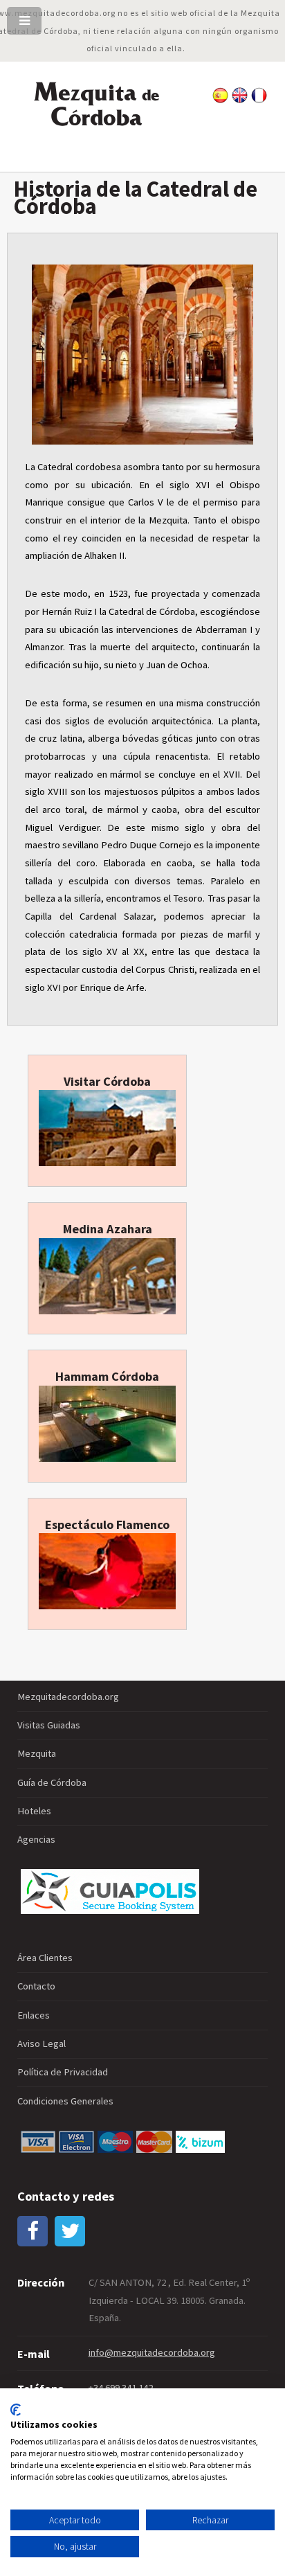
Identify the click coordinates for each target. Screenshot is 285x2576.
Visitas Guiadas (49, 1725)
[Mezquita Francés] (259, 100)
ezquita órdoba (96, 105)
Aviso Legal (42, 2043)
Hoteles (34, 1811)
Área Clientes (45, 1958)
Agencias (36, 1839)
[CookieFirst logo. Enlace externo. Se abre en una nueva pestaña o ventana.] (16, 2410)
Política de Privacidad (63, 2072)
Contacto (36, 1986)
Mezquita (37, 1753)
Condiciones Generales (65, 2101)
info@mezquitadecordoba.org (152, 2352)
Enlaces (34, 2015)
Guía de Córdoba (52, 1782)
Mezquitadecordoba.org (68, 1697)
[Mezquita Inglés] (240, 100)
